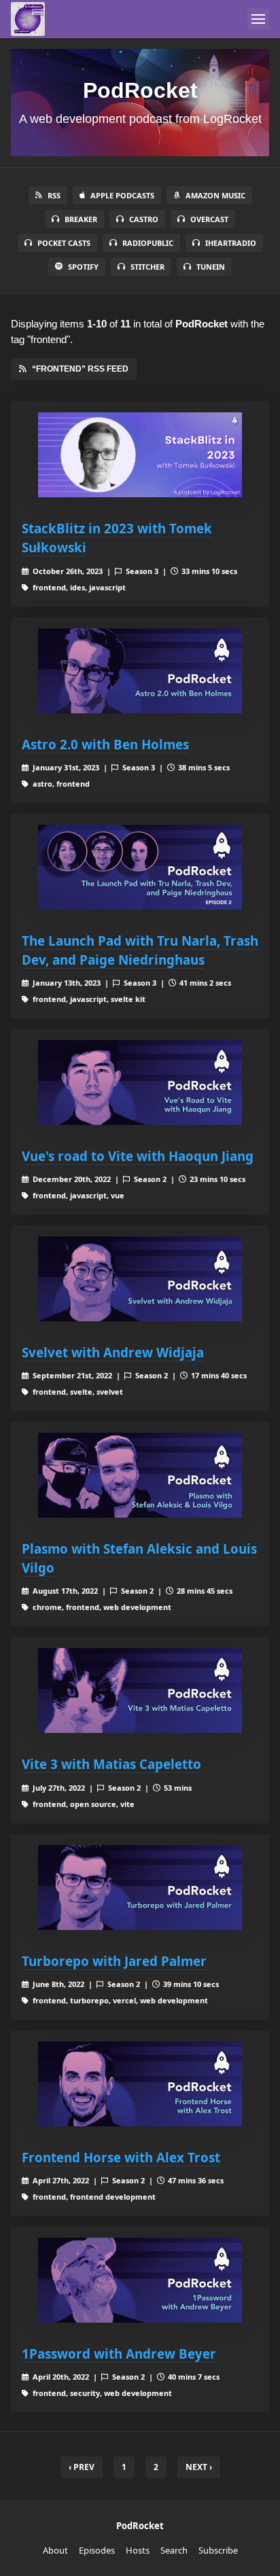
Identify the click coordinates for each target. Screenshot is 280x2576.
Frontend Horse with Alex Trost (121, 2157)
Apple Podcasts (122, 195)
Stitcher (147, 267)
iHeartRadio (231, 243)
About (55, 2550)
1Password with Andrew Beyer (119, 2354)
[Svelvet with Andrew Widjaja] (140, 1279)
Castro (144, 219)
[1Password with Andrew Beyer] (140, 2280)
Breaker (81, 219)
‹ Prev (82, 2467)
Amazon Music (215, 195)
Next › (199, 2467)
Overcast (209, 219)
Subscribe (218, 2550)
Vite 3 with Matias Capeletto (111, 1764)
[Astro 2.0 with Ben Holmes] (140, 671)
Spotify (83, 267)
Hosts (138, 2550)
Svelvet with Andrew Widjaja (113, 1352)
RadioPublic (148, 243)
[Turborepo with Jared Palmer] (140, 1888)
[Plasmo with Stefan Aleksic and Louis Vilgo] (140, 1475)
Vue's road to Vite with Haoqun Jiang (138, 1156)
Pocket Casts (64, 243)
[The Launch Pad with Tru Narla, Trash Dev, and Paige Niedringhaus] (140, 867)
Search (174, 2550)
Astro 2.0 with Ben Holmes (105, 744)
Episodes (97, 2550)
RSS (54, 195)
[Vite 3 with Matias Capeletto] (140, 1690)
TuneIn (211, 267)
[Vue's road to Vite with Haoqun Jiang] (140, 1083)
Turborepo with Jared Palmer (114, 1961)
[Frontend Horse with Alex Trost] (140, 2084)
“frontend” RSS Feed (80, 369)
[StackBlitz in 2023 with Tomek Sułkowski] (140, 455)
